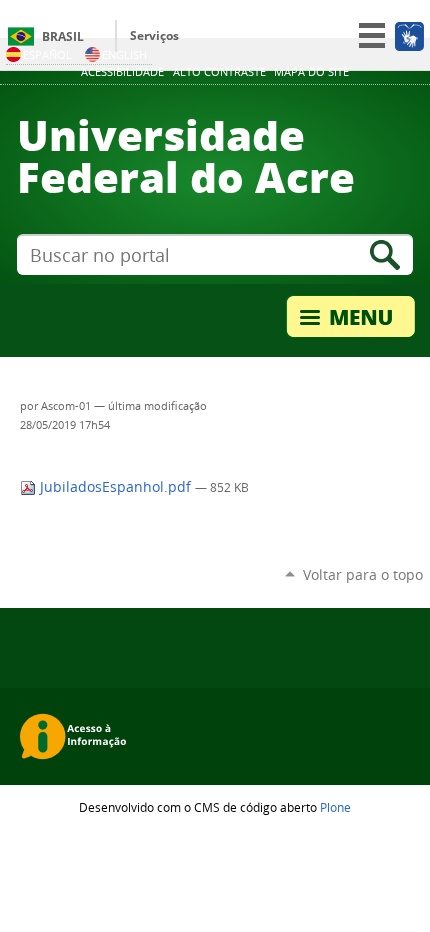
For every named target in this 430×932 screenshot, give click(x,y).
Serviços (154, 35)
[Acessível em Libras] (408, 36)
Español (47, 54)
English (124, 54)
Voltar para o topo (363, 574)
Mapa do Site (311, 72)
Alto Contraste (219, 72)
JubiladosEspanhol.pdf (115, 487)
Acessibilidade (122, 72)
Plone (335, 807)
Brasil (63, 36)
